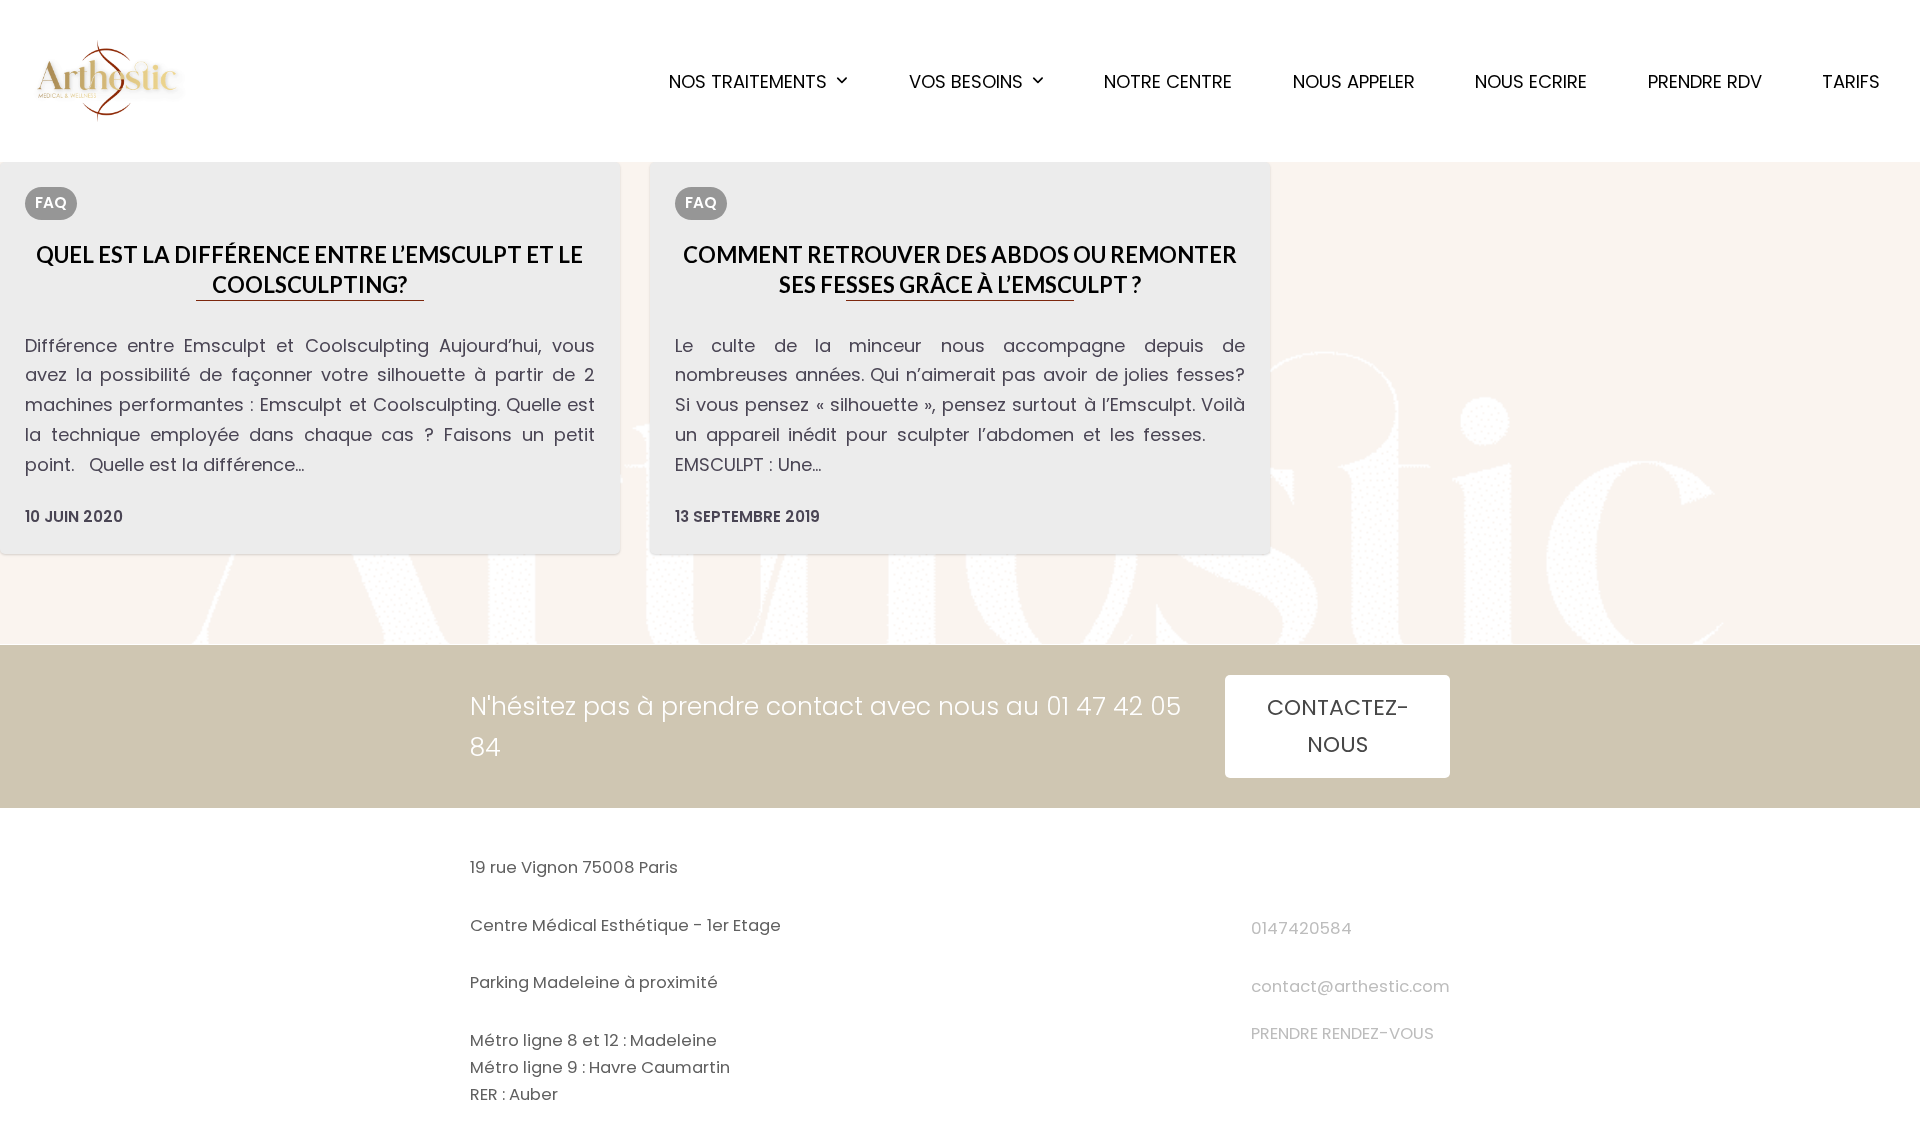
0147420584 (1301, 928)
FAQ (51, 202)
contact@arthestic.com (1350, 986)
